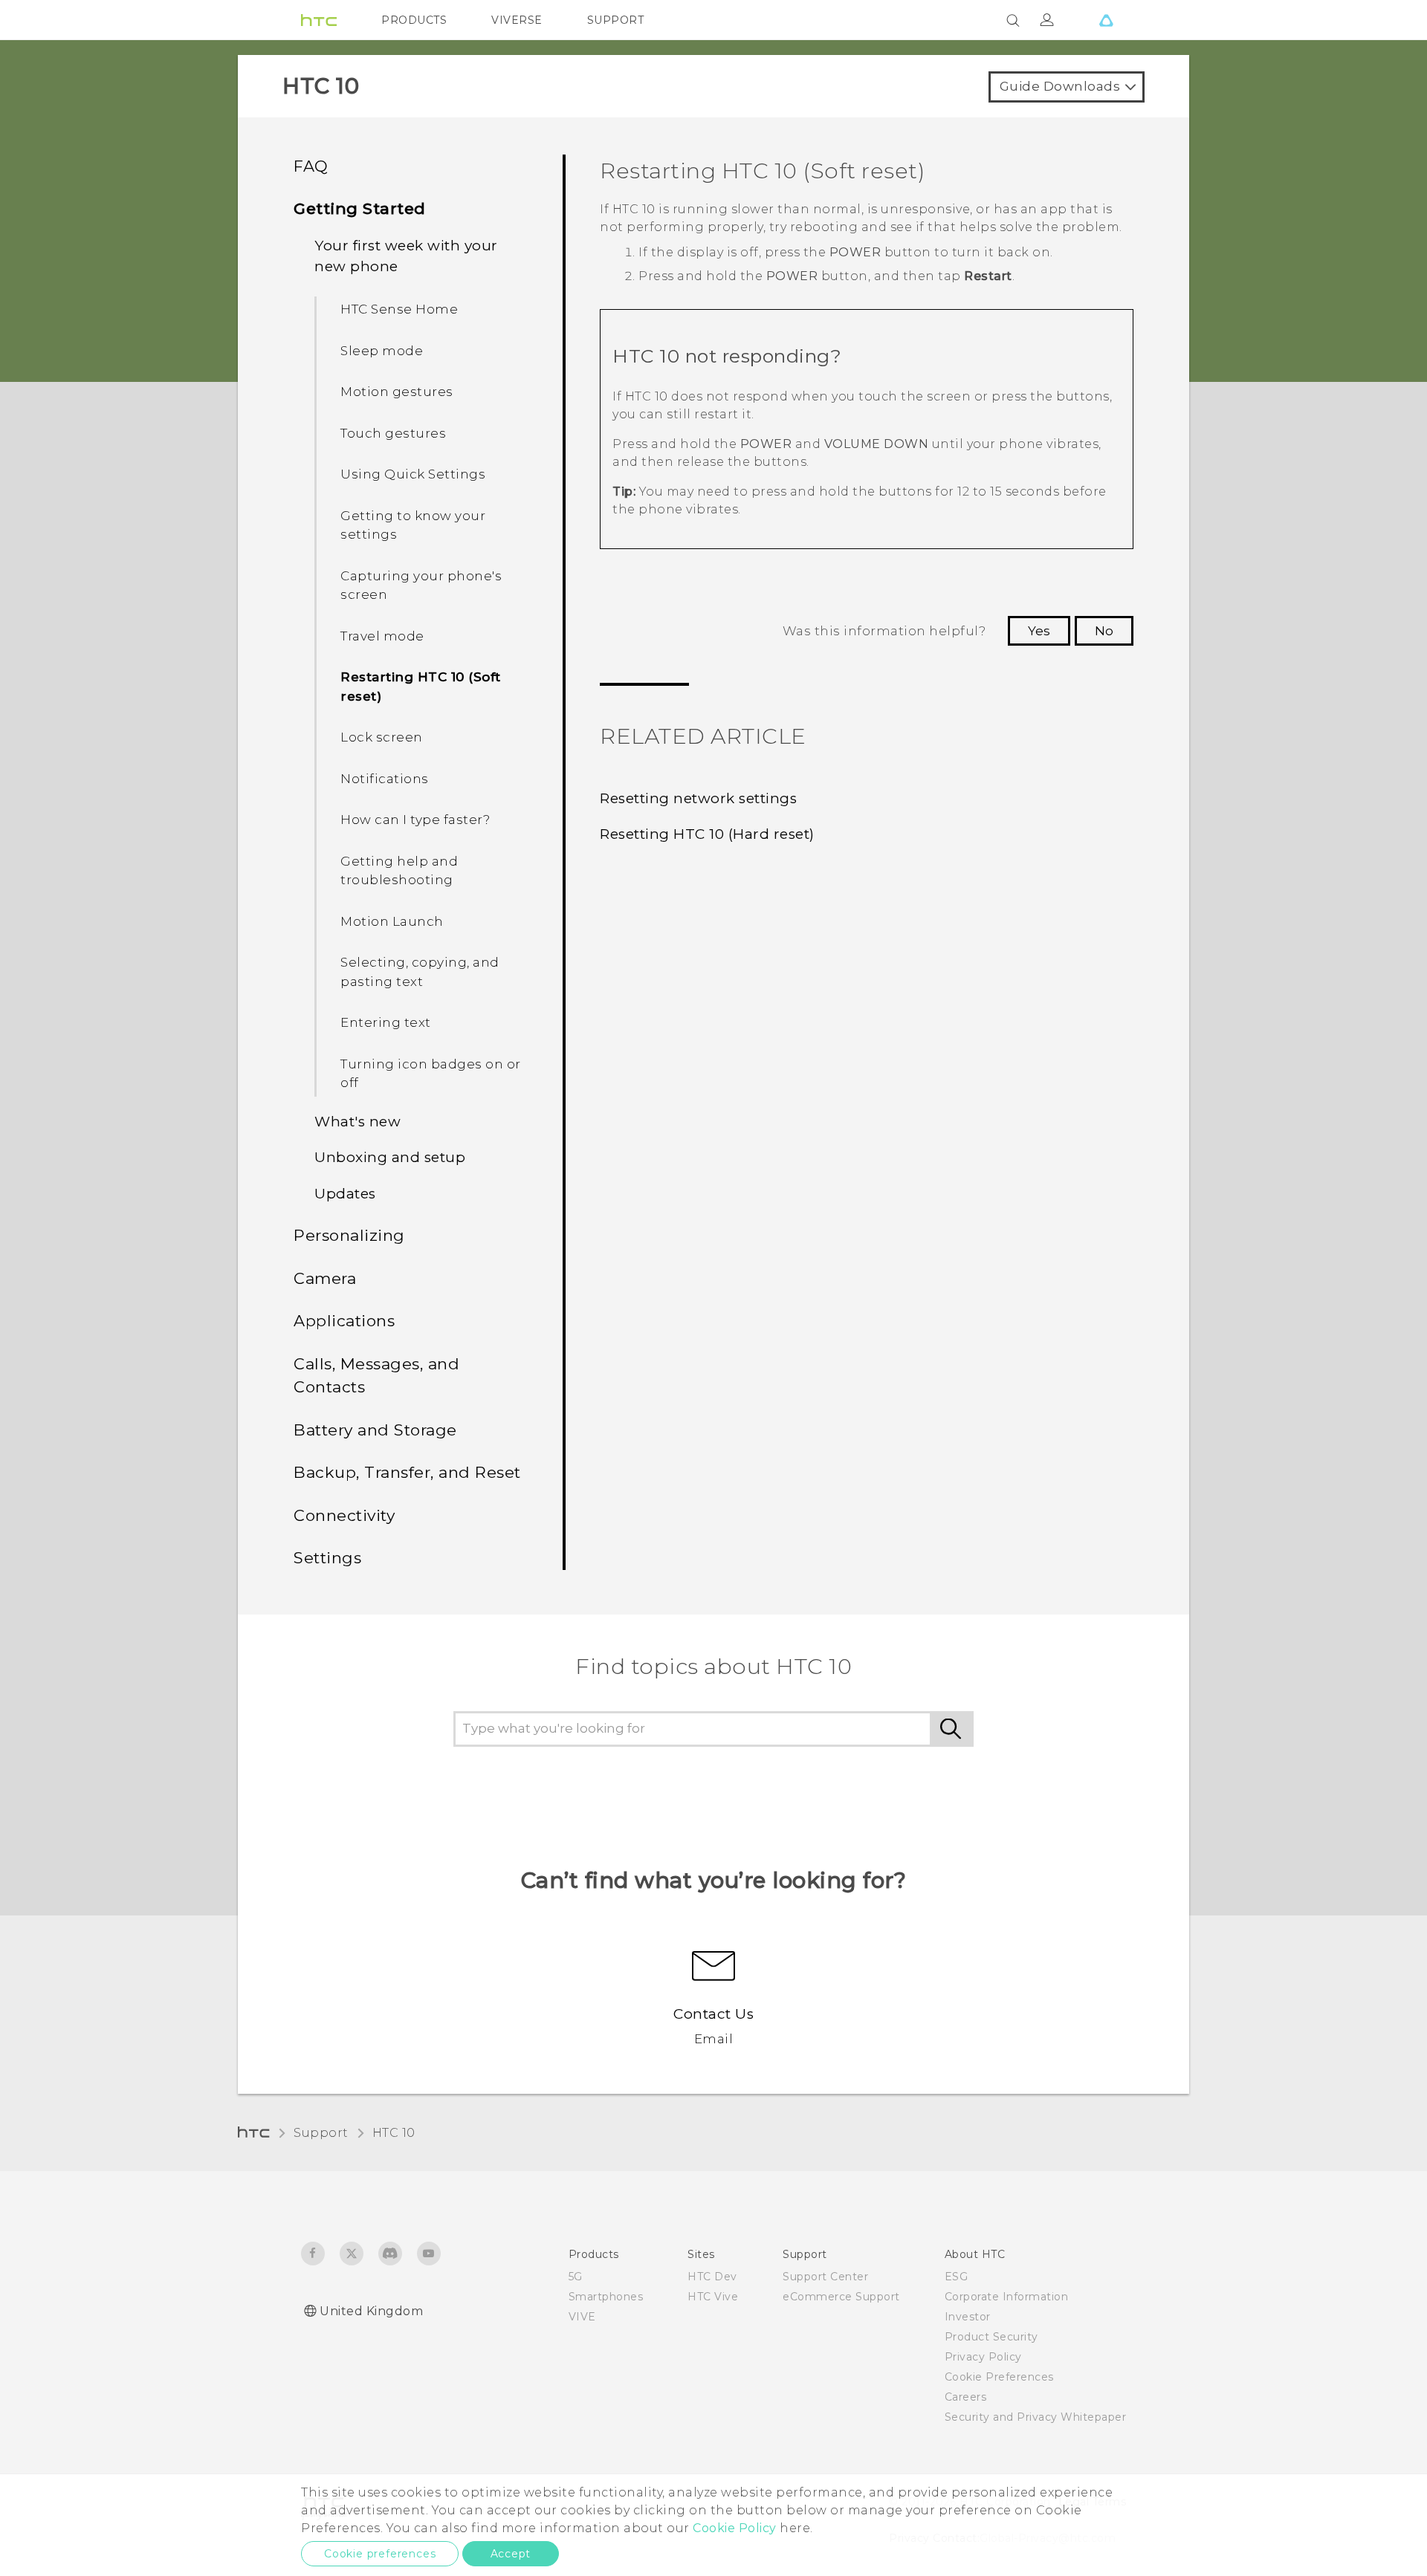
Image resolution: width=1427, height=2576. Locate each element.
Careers (966, 2397)
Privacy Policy (983, 2357)
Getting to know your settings (413, 525)
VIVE (582, 2317)
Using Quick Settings (413, 474)
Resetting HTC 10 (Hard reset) (707, 834)
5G (576, 2277)
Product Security (991, 2337)
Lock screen (382, 737)
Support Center (825, 2277)
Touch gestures (393, 433)
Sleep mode (382, 351)
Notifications (385, 779)
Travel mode (382, 636)
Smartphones (606, 2297)
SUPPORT (616, 20)
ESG (957, 2277)
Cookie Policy (735, 2528)
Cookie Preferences (999, 2377)
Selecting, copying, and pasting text (420, 972)
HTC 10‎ (394, 2133)
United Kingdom (371, 2311)
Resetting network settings (698, 798)
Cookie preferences (380, 2554)
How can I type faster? (415, 820)
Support (321, 2133)
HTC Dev (712, 2277)
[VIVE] (1106, 20)
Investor (968, 2317)
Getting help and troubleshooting (399, 871)
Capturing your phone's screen (421, 585)
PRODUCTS (414, 20)
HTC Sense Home (399, 309)
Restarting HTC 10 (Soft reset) (421, 687)
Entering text (386, 1022)
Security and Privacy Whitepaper (1036, 2417)
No (1104, 631)
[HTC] (319, 20)
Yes (1039, 631)
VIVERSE (517, 20)
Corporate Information (1007, 2297)
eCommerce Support (841, 2297)
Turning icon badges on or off (431, 1074)
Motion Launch (392, 921)
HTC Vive (713, 2297)
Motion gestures (397, 392)
